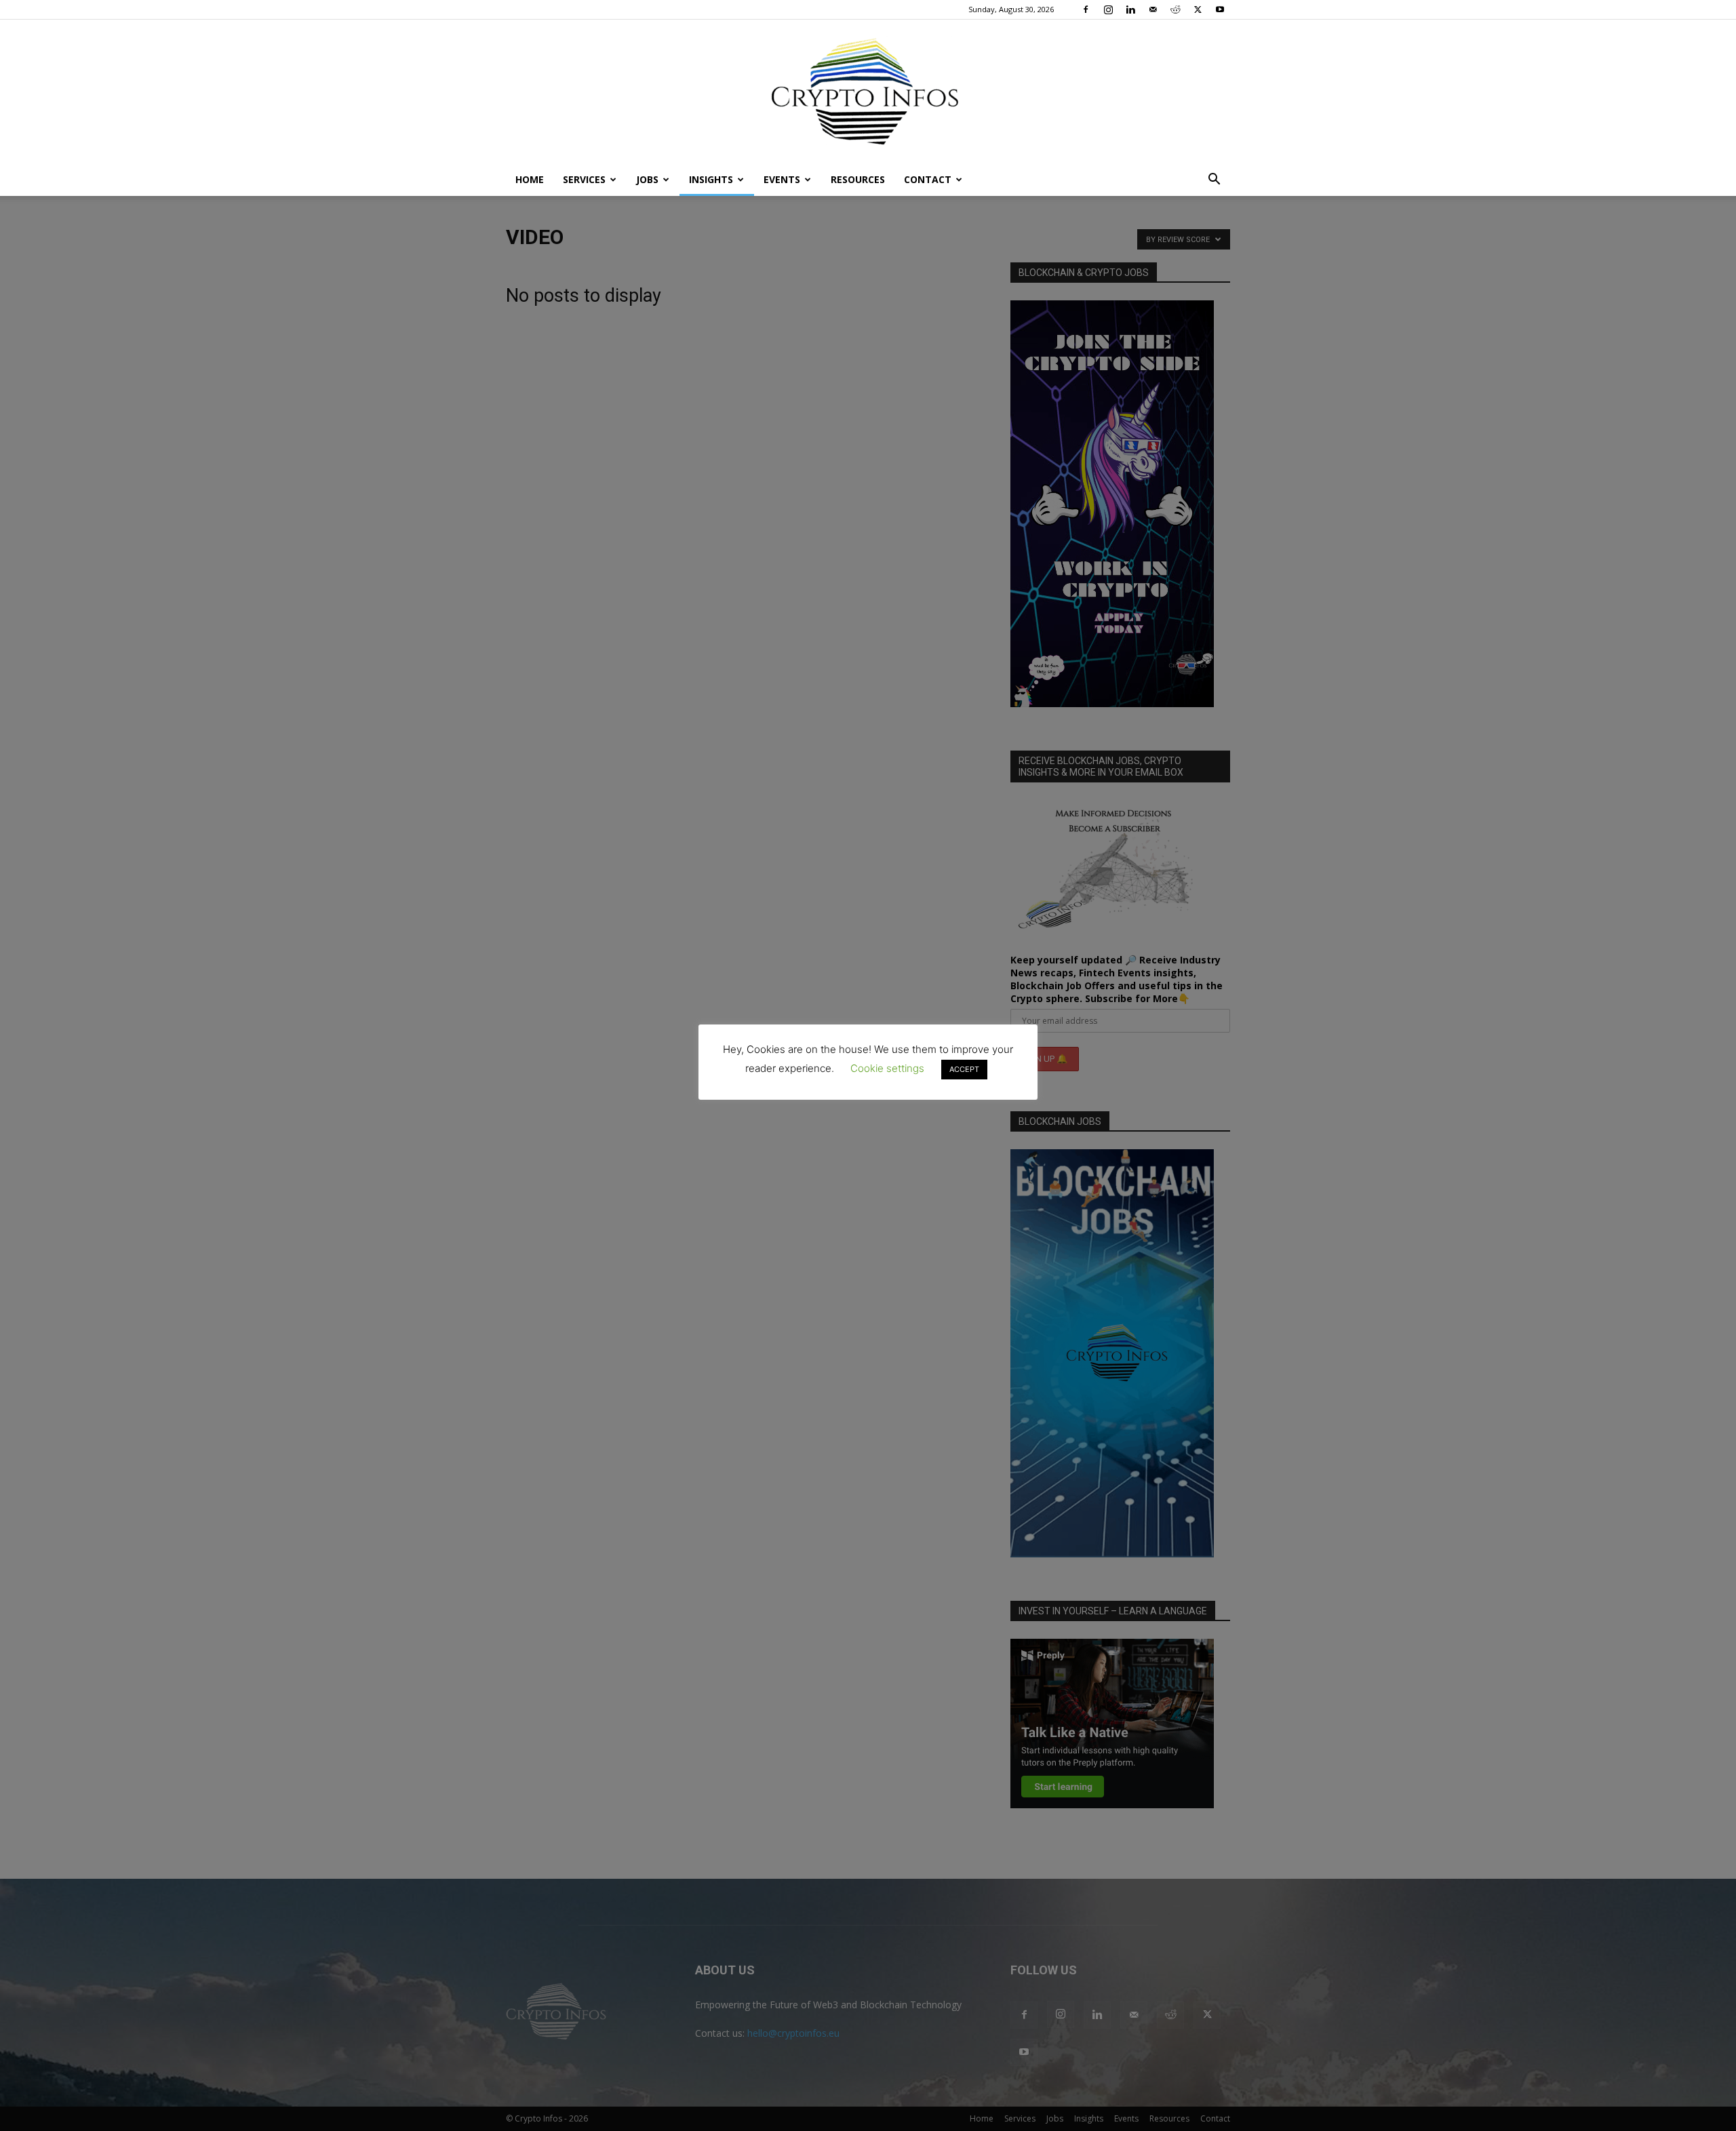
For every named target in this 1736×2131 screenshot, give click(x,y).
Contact (928, 179)
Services (584, 179)
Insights (711, 179)
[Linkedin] (1130, 9)
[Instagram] (1108, 9)
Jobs (647, 179)
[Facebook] (1086, 9)
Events (782, 179)
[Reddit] (1175, 9)
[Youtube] (1220, 9)
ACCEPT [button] (964, 1069)
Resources (858, 179)
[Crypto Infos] (868, 92)
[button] (1214, 181)
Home (530, 179)
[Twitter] (1198, 9)
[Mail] (1153, 9)
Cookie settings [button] (887, 1068)
